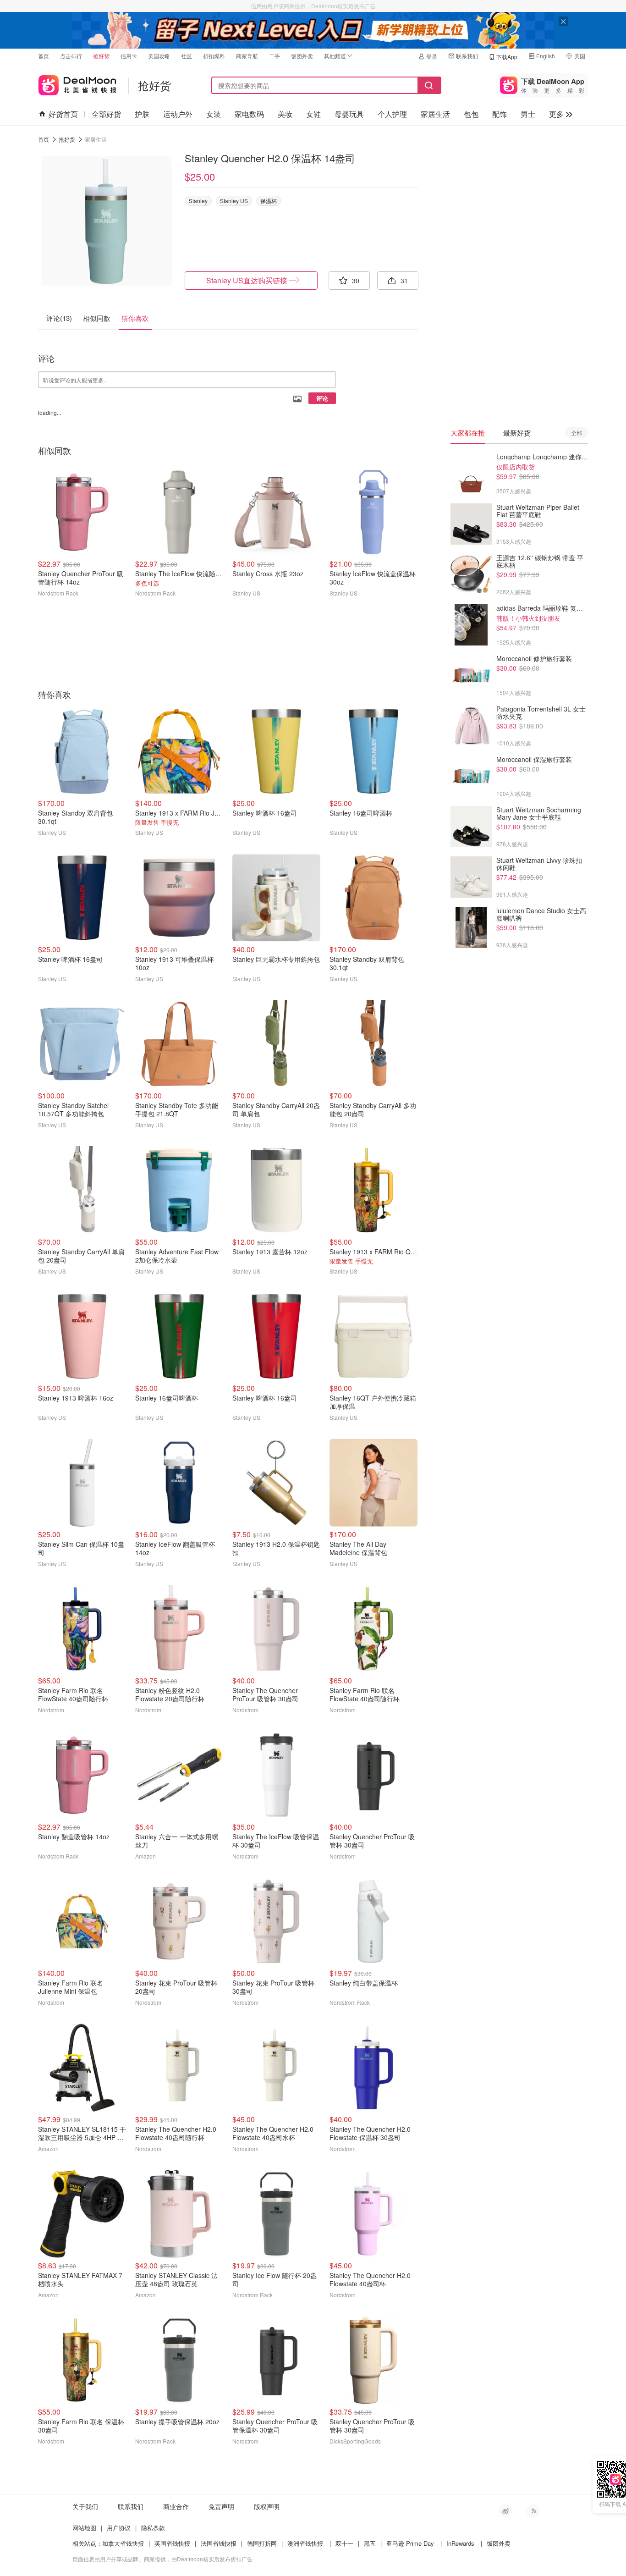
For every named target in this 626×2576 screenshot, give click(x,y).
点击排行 (71, 56)
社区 (187, 56)
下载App (507, 57)
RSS (533, 2511)
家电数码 (249, 114)
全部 (577, 433)
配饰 (500, 114)
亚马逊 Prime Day (410, 2543)
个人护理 (392, 114)
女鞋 (313, 114)
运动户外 (178, 114)
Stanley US (234, 201)
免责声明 (221, 2506)
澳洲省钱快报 (305, 2543)
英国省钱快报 (172, 2543)
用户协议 (119, 2528)
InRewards (460, 2543)
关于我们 (85, 2506)
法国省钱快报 (219, 2543)
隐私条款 (153, 2528)
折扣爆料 (214, 56)
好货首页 (63, 114)
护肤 (142, 114)
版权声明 (267, 2506)
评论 (322, 398)
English (546, 56)
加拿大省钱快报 (123, 2543)
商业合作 (176, 2506)
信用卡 (129, 56)
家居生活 (435, 114)
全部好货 (106, 114)
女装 (214, 114)
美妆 (285, 114)
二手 (275, 56)
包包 (471, 114)
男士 (528, 114)
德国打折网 (262, 2543)
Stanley (198, 201)
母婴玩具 (349, 114)
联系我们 (467, 56)
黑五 (370, 2543)
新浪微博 (505, 2511)
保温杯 (269, 201)
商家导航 (247, 56)
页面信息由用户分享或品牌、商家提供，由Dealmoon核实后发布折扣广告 (162, 2559)
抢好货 (101, 56)
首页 (44, 56)
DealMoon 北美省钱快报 (77, 83)
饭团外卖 (302, 56)
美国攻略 (159, 56)
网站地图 (84, 2528)
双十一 (344, 2543)
